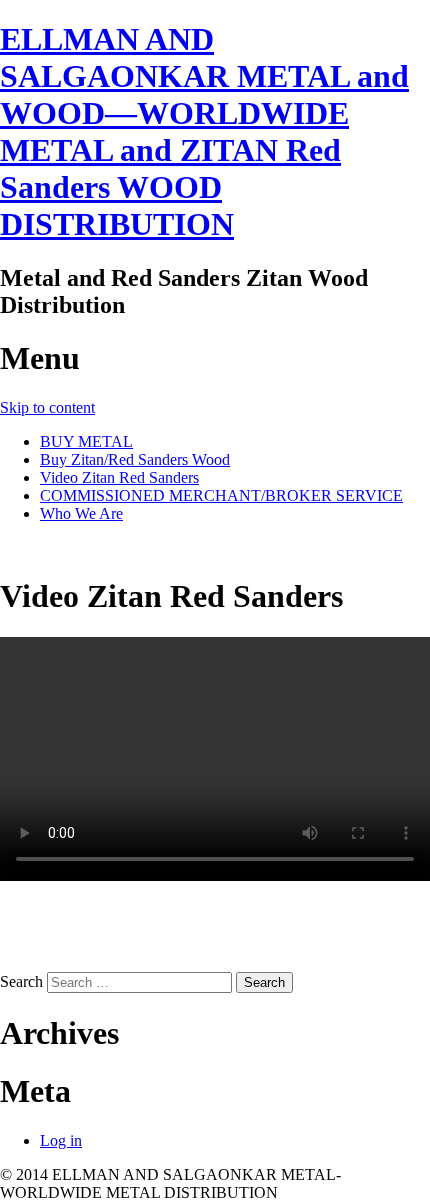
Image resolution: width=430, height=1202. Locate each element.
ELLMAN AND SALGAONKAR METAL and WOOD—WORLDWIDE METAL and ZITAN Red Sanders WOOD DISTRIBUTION (204, 131)
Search (21, 981)
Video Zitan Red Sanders (119, 477)
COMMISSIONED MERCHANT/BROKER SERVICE (221, 495)
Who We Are (81, 513)
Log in (61, 1140)
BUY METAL (86, 441)
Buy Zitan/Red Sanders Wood (135, 459)
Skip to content (47, 407)
